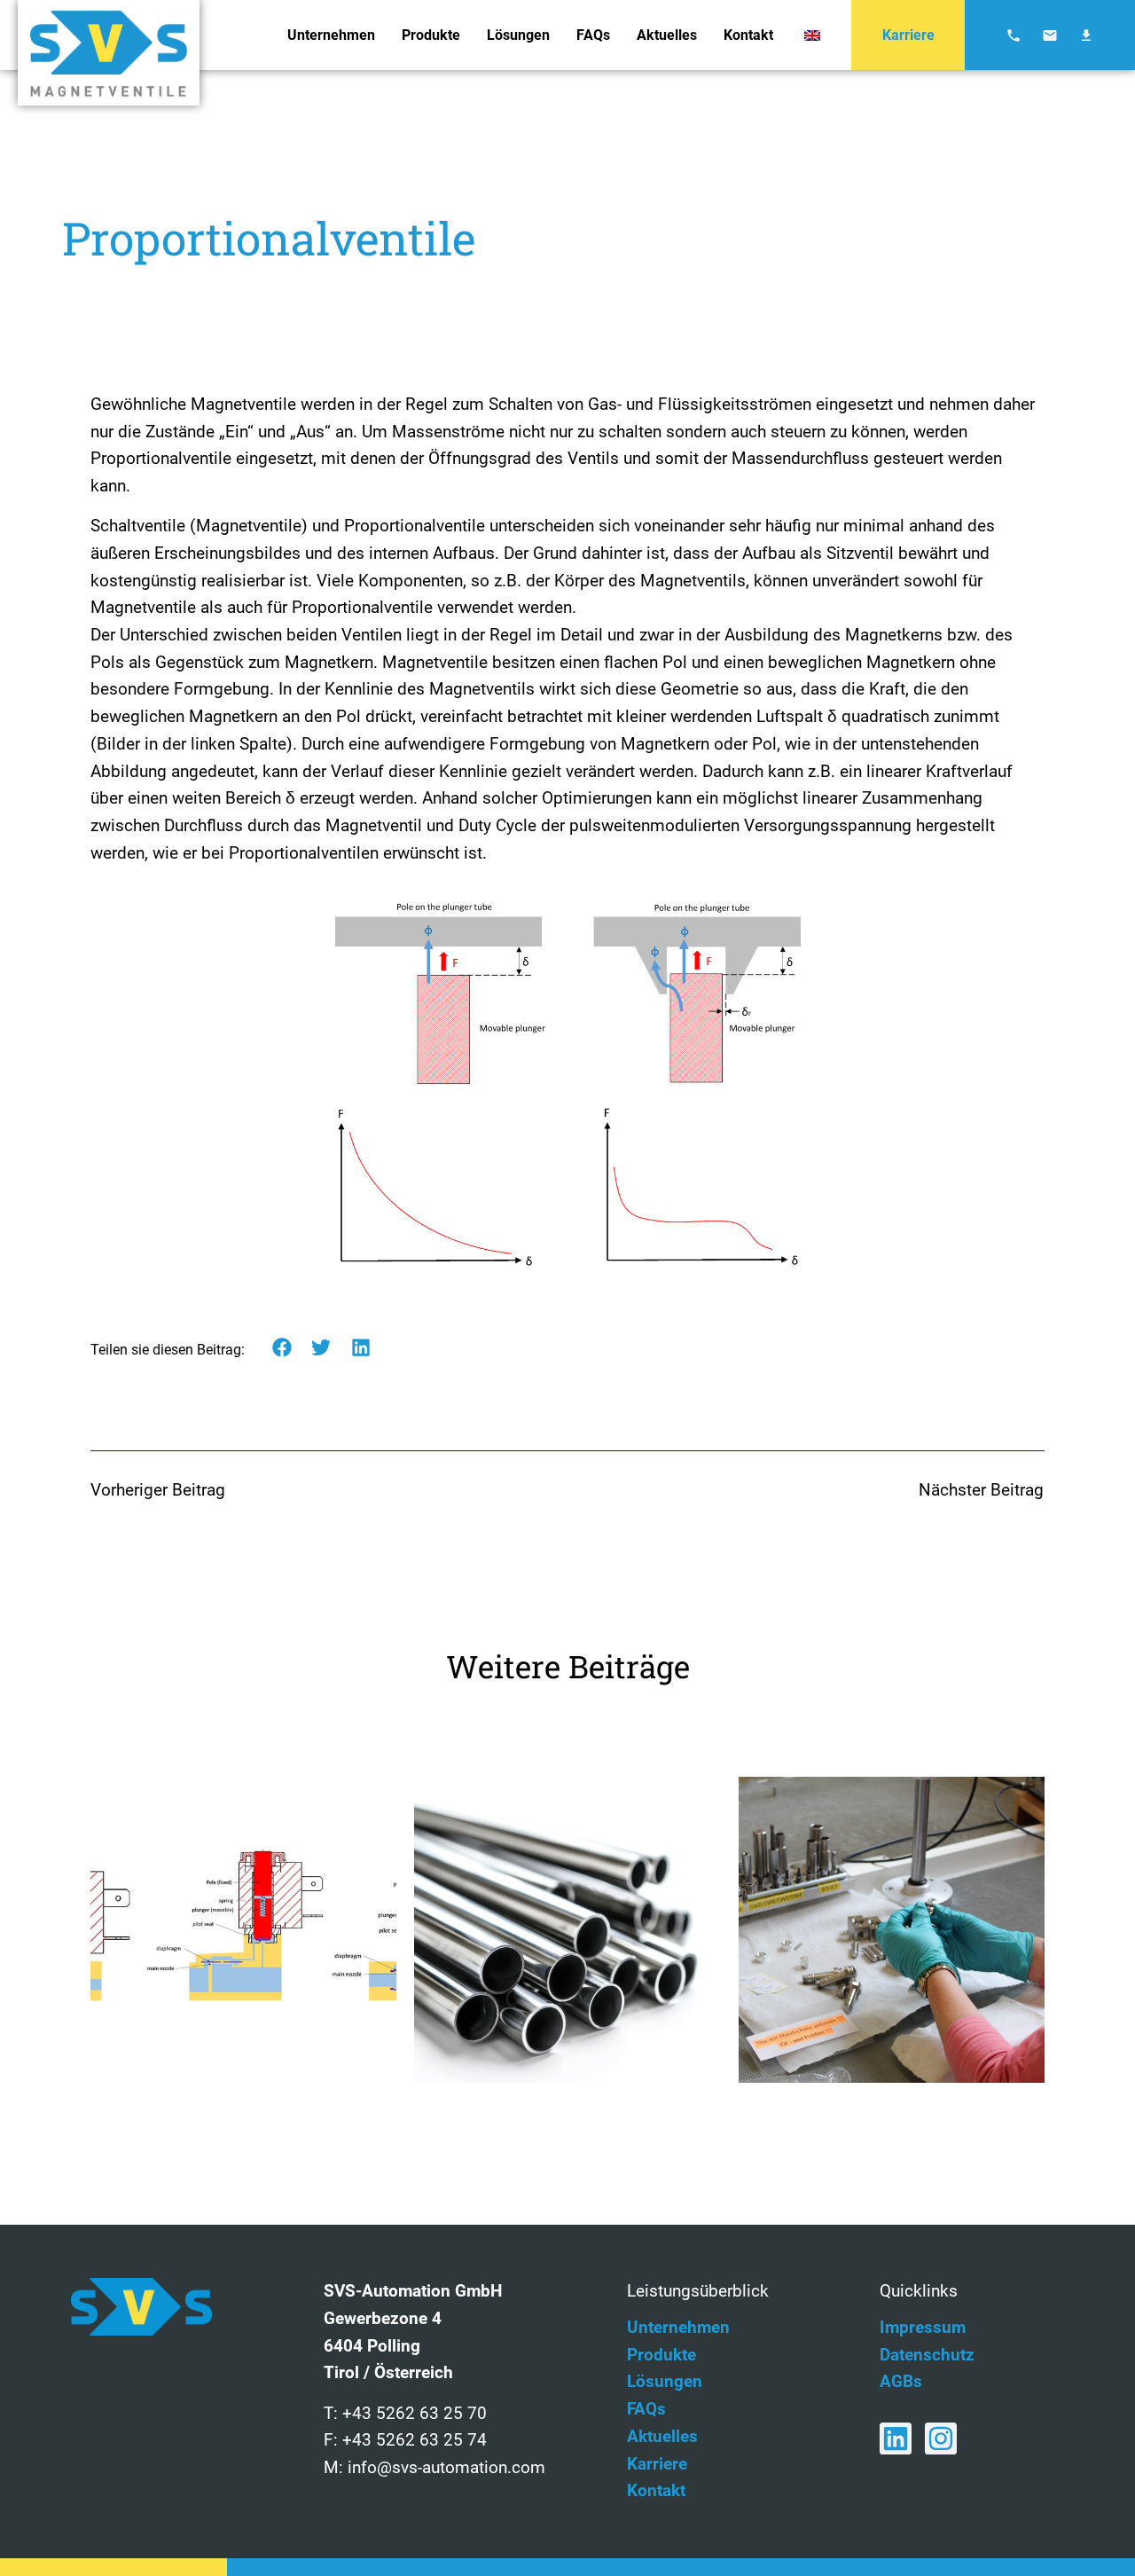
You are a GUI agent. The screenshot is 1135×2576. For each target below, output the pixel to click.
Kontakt (748, 35)
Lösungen (518, 35)
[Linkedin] (896, 2439)
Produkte (431, 35)
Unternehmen (331, 35)
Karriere (908, 35)
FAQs (593, 35)
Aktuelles (667, 35)
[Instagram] (941, 2439)
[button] (282, 1348)
